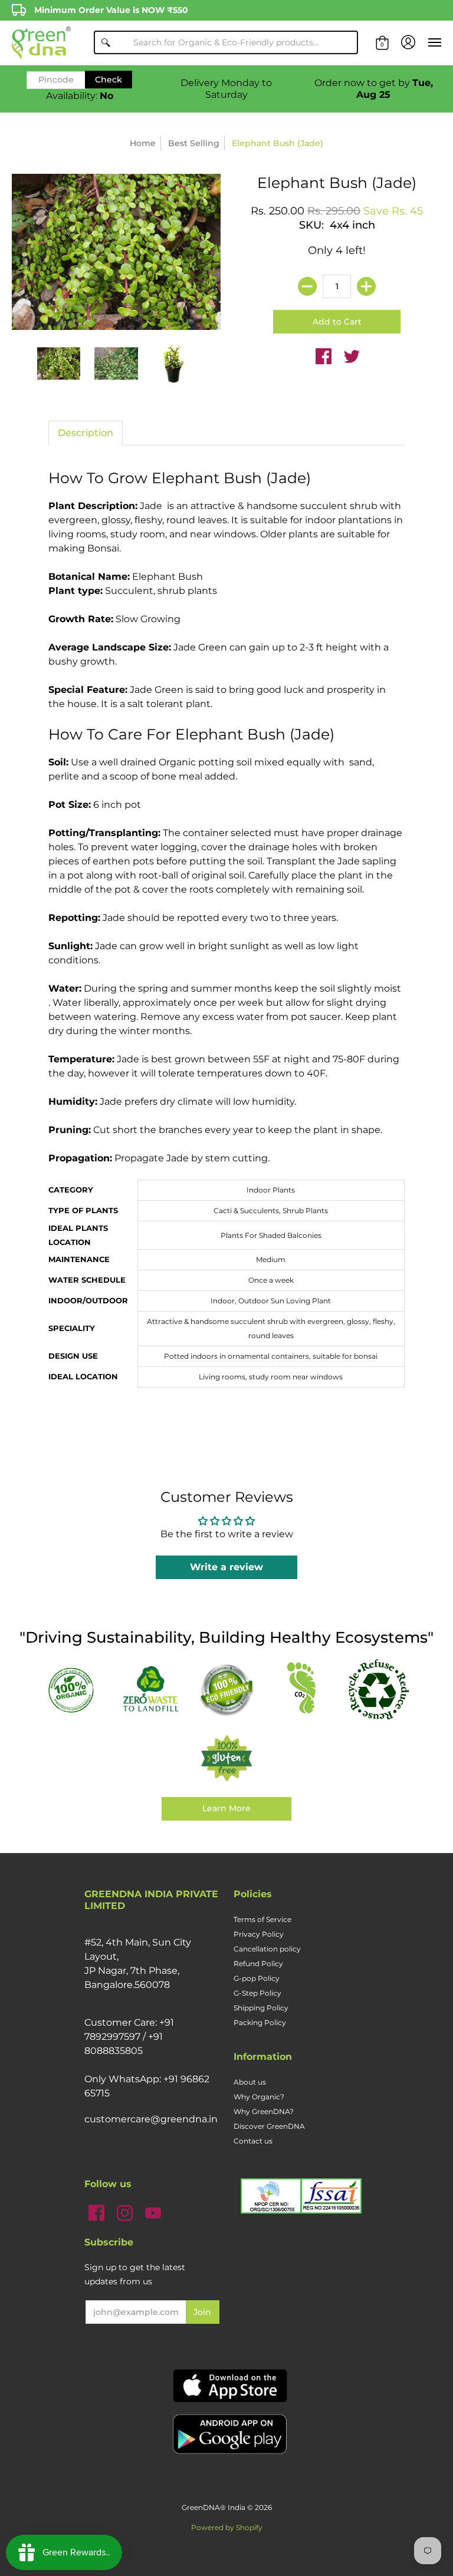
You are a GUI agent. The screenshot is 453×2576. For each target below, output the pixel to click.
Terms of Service (262, 1919)
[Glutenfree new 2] (227, 1759)
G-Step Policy (257, 1993)
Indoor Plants (271, 1190)
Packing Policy (260, 2022)
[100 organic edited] (75, 1689)
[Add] (366, 286)
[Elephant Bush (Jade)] (59, 364)
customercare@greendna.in (151, 2119)
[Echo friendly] (227, 1690)
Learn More (226, 1808)
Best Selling (194, 143)
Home (143, 143)
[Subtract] (307, 286)
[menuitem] (382, 43)
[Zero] (151, 1690)
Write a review (226, 1567)
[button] (382, 43)
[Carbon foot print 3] (302, 1690)
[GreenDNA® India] (41, 43)
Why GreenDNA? (264, 2111)
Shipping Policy (261, 2008)
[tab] (86, 433)
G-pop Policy (257, 1978)
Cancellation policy (267, 1949)
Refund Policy (258, 1964)
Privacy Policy (259, 1934)
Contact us (253, 2141)
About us (250, 2082)
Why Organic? (259, 2097)
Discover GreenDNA (269, 2126)
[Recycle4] (378, 1690)
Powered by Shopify (227, 2527)
